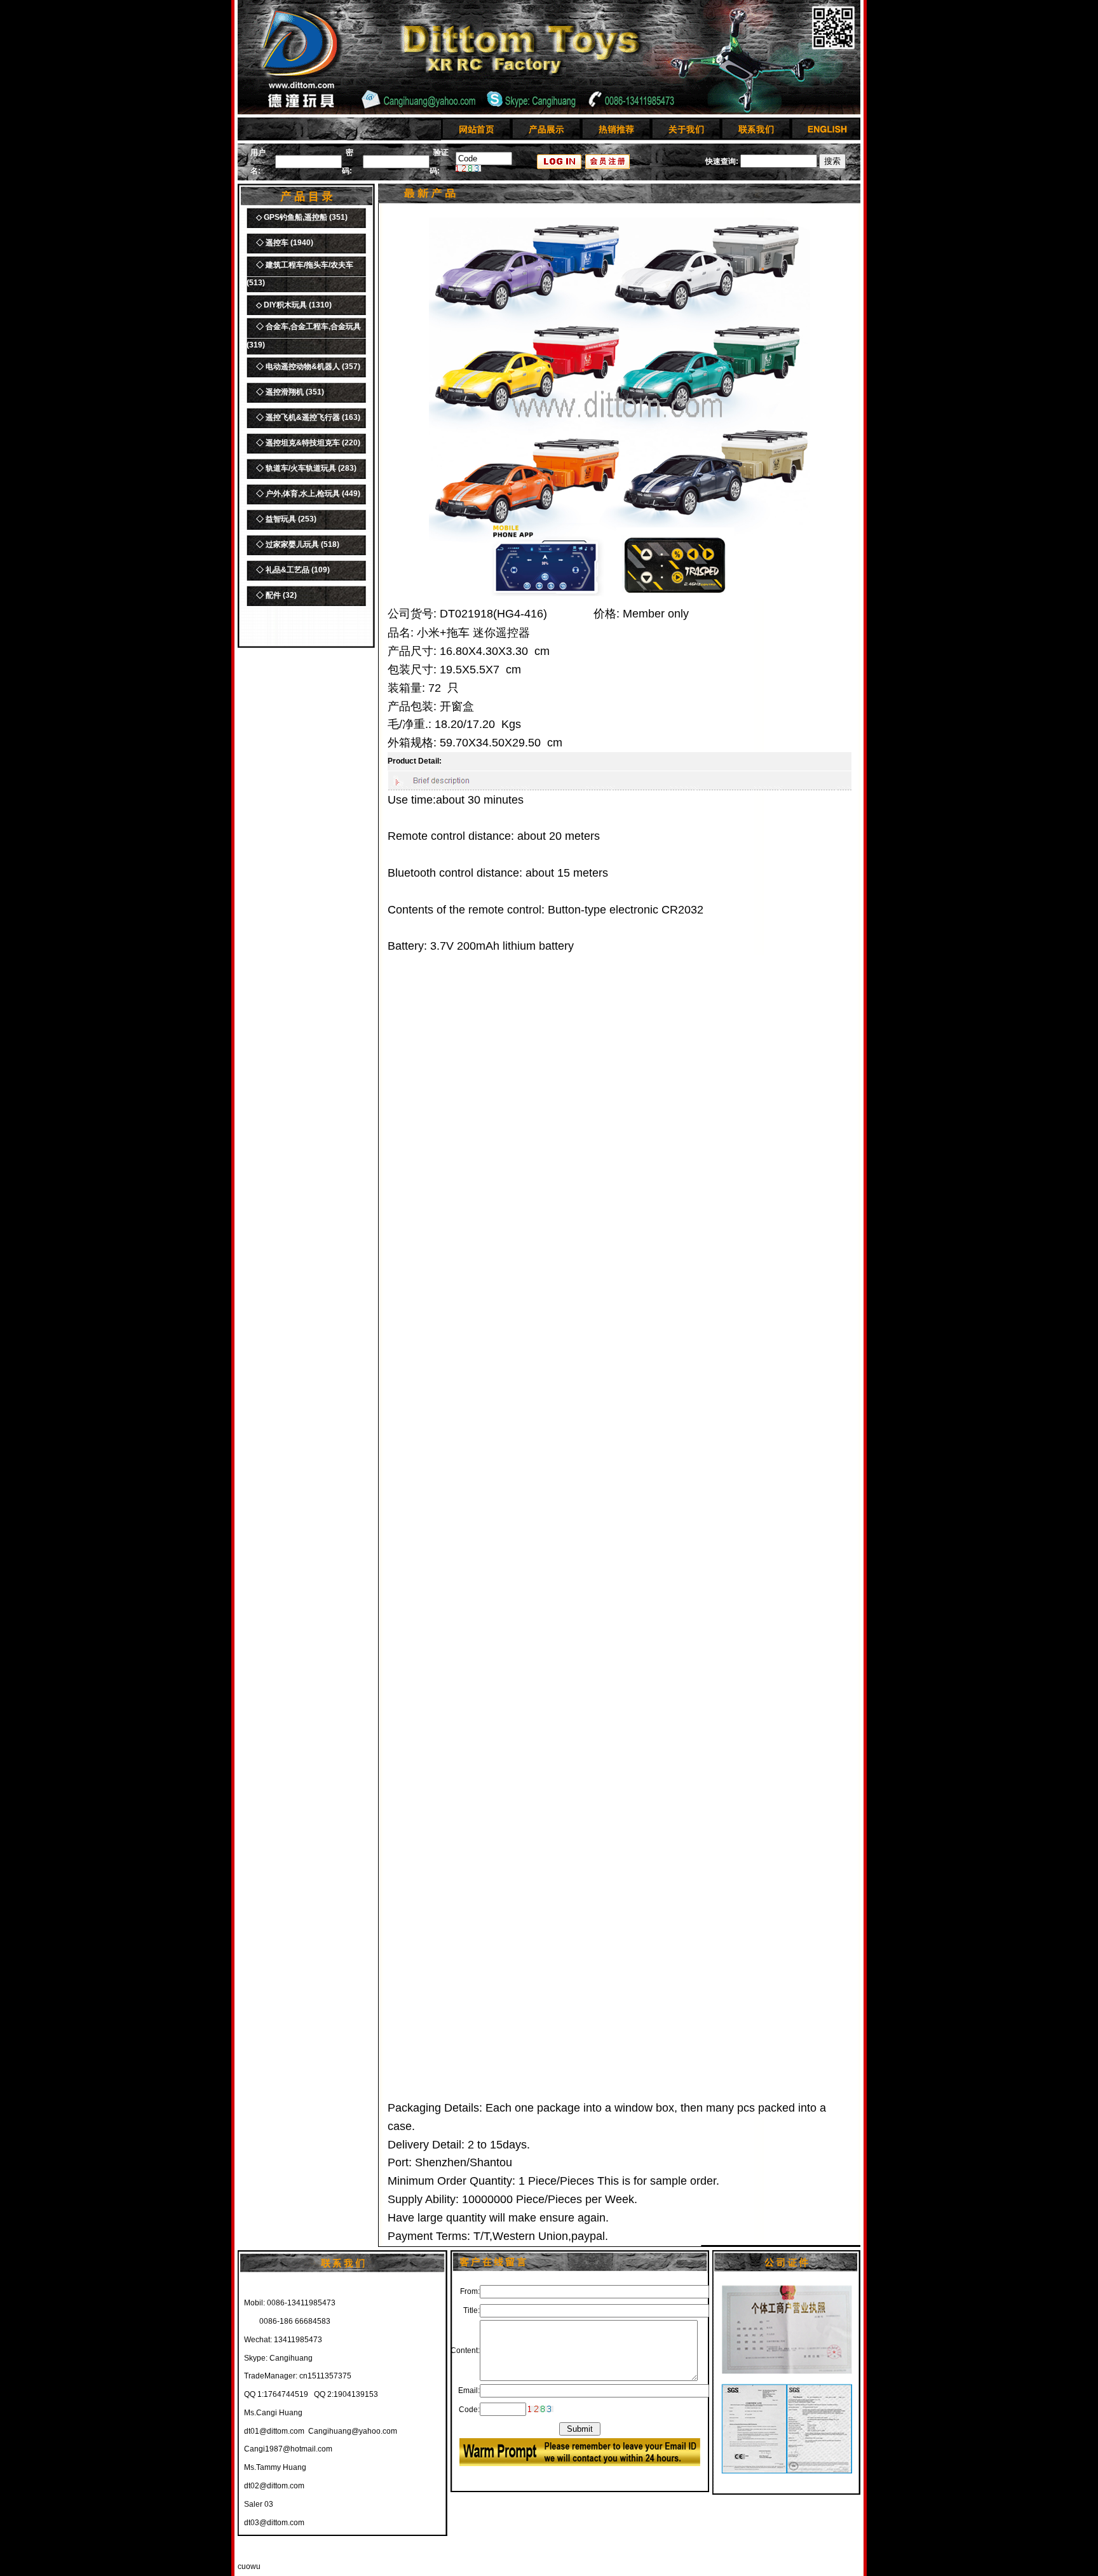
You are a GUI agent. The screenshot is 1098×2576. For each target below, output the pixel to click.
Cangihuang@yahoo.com (353, 2431)
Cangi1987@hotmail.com (288, 2449)
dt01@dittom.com (274, 2431)
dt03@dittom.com (274, 2523)
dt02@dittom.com (274, 2486)
